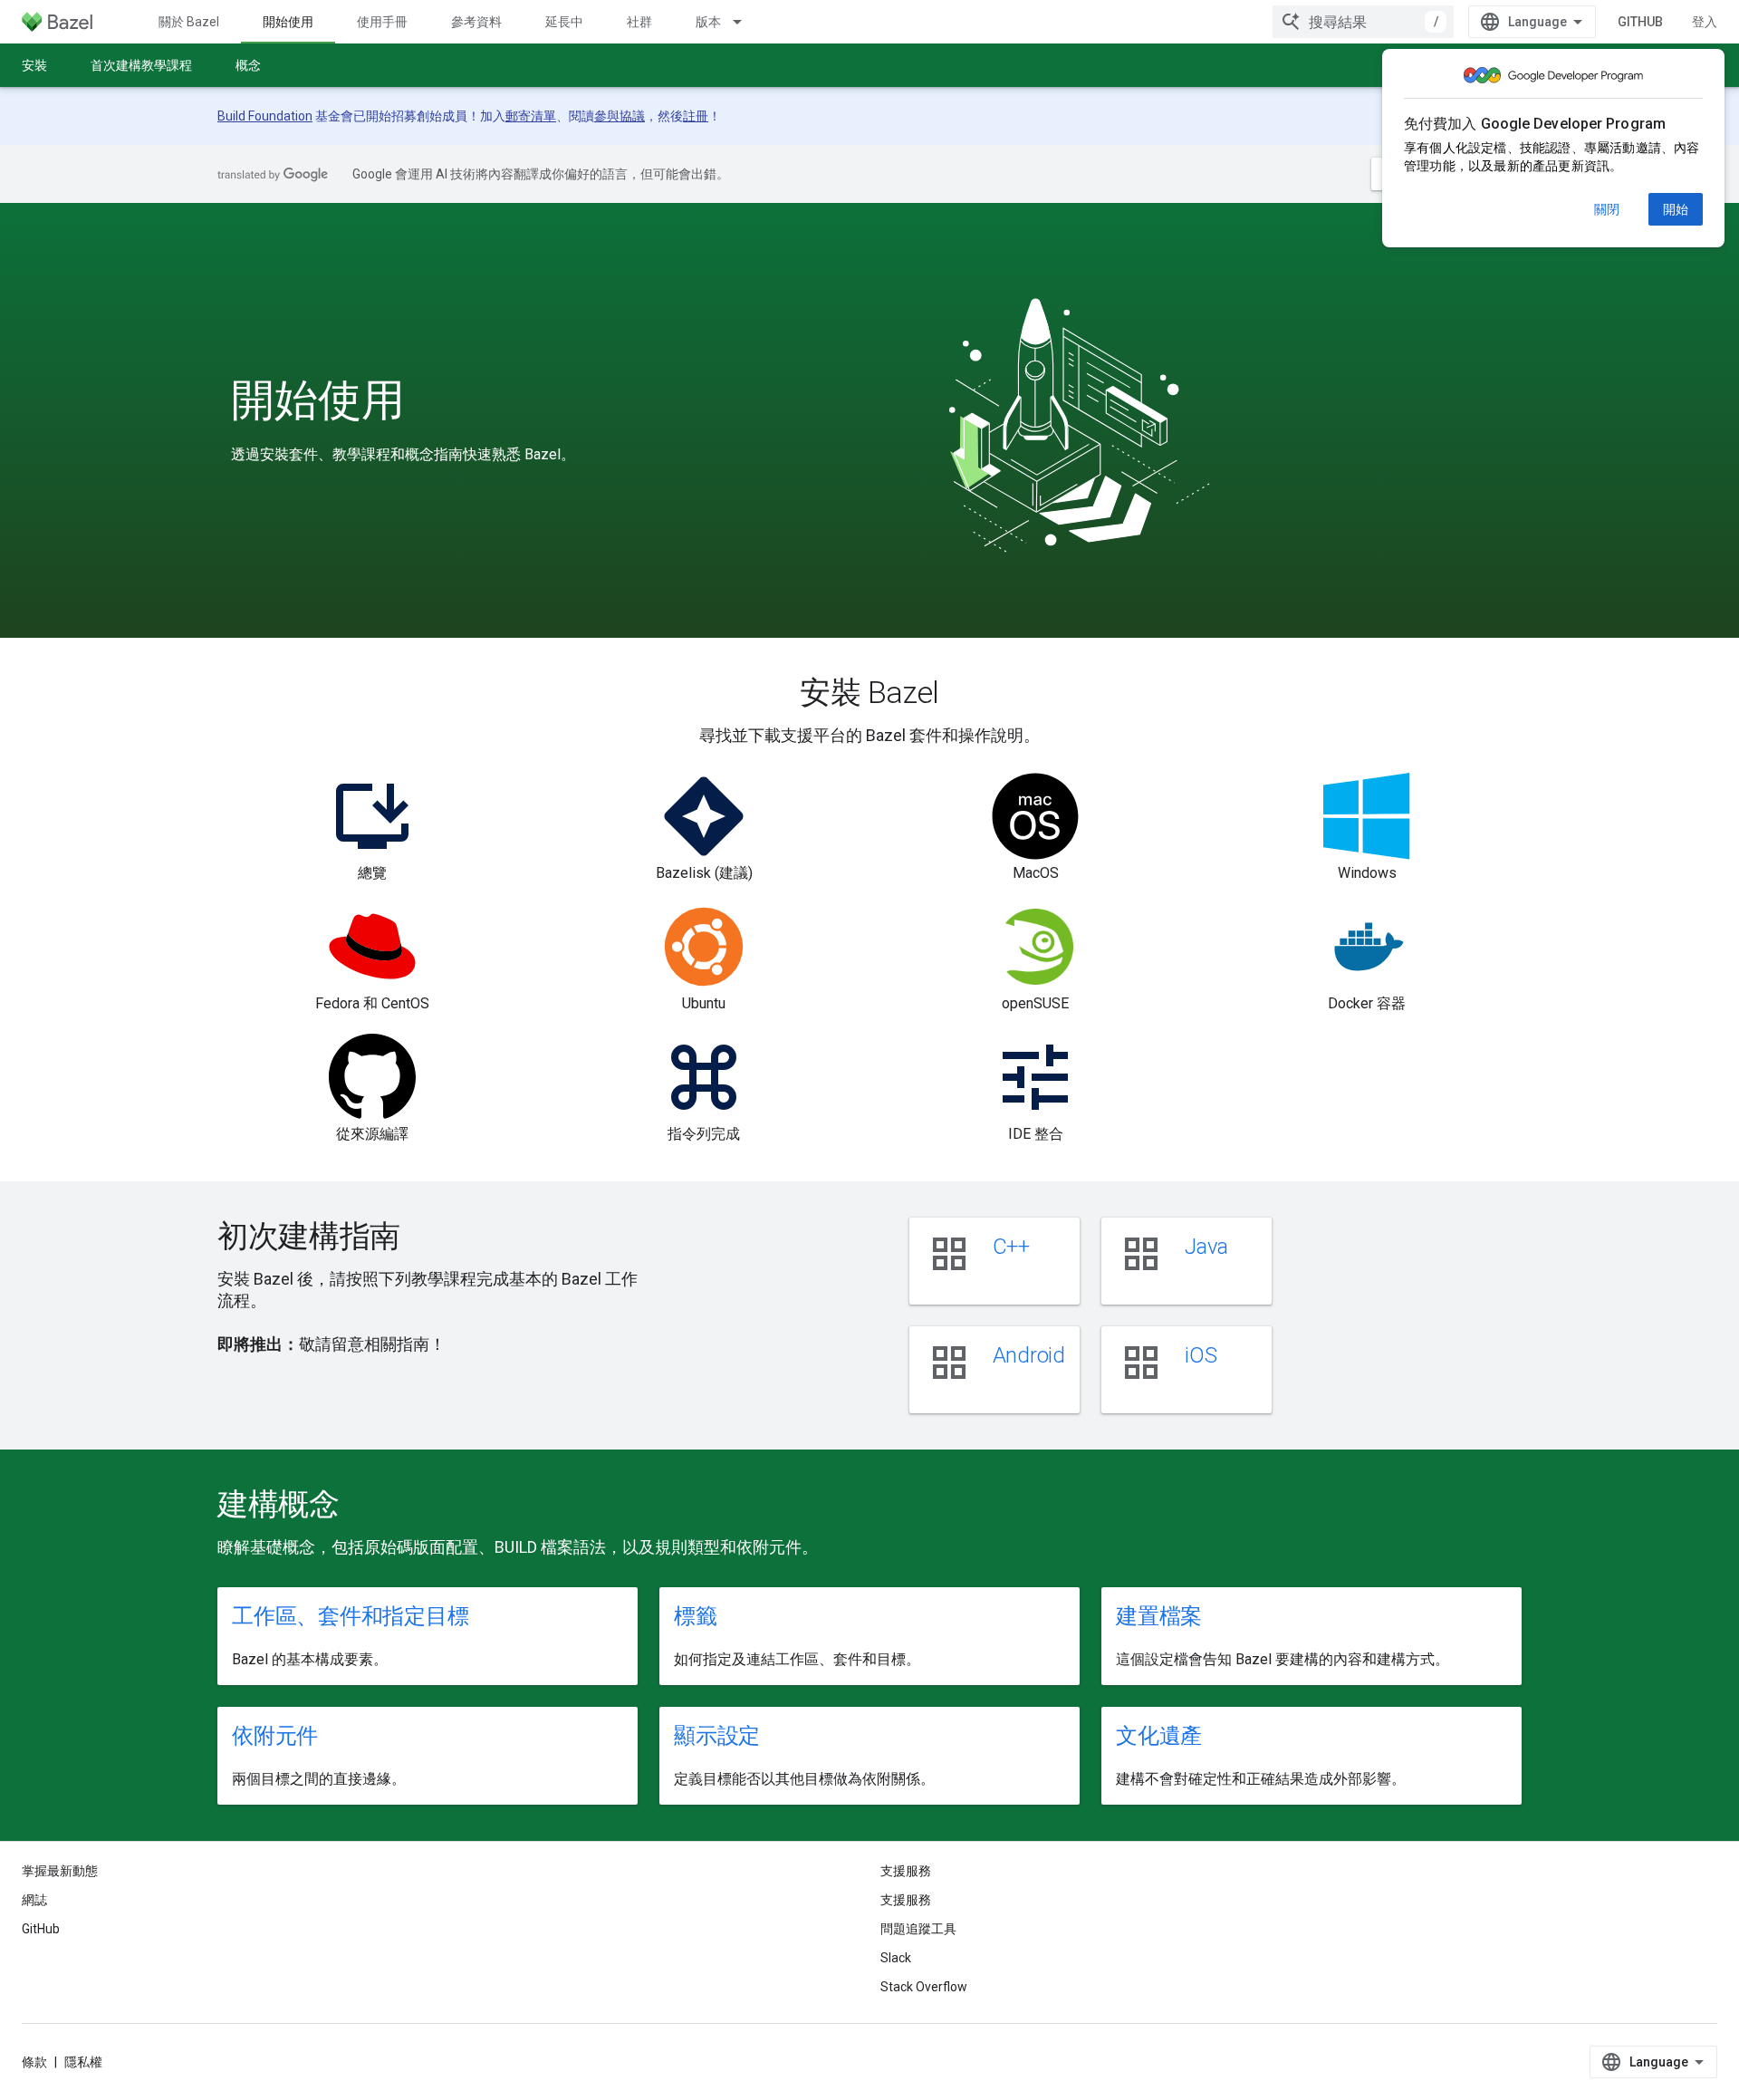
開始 (1676, 209)
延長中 (564, 22)
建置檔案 (1159, 1616)
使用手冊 (382, 22)
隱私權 (83, 2062)
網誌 (34, 1900)
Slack (896, 1958)
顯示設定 (717, 1736)
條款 (34, 2062)
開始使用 (288, 22)
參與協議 (620, 116)
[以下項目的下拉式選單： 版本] (745, 22)
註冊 (696, 116)
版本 (708, 22)
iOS (1201, 1355)
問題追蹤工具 (918, 1929)
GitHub (1640, 22)
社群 (639, 22)
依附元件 (275, 1736)
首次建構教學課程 (141, 65)
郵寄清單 (531, 116)
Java (1206, 1247)
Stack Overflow (924, 1987)
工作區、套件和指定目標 (350, 1616)
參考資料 (476, 22)
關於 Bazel (189, 22)
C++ (1011, 1247)
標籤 (696, 1616)
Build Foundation (265, 116)
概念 (248, 65)
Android (1029, 1355)
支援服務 (906, 1900)
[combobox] (1363, 22)
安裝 (34, 65)
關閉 (1607, 209)
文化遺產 (1159, 1736)
